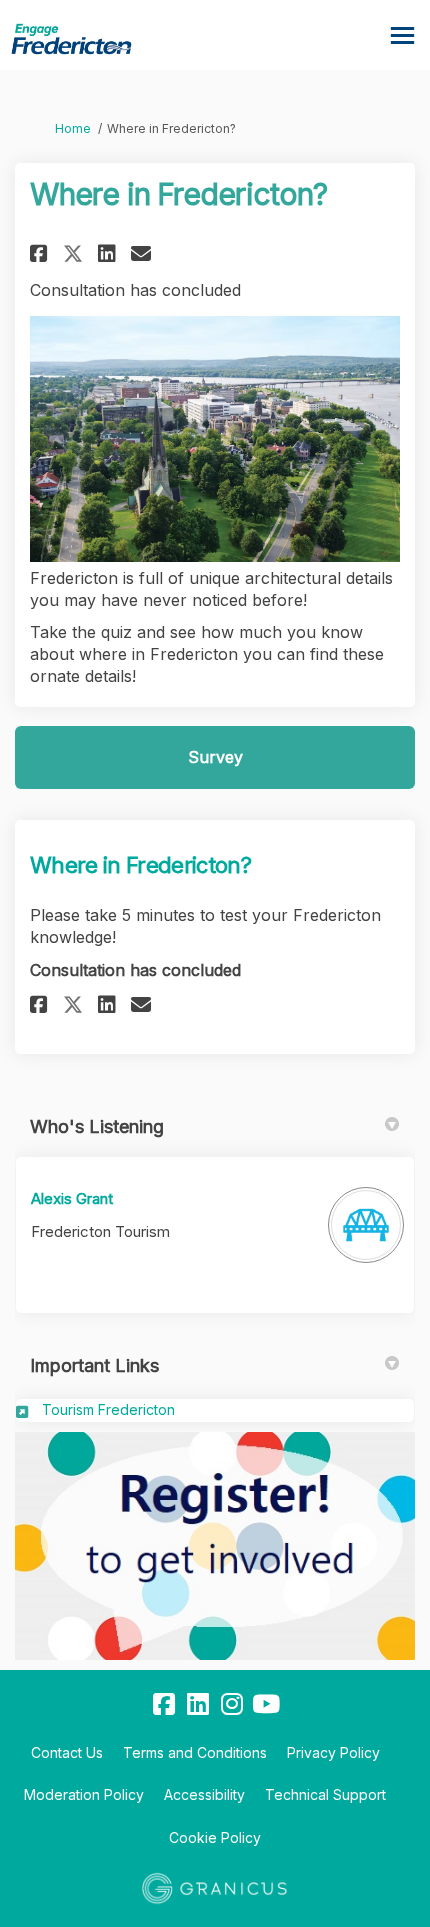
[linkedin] (198, 1705)
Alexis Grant (72, 1198)
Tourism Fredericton (108, 1409)
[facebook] (164, 1705)
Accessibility (204, 1794)
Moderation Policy (84, 1794)
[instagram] (232, 1705)
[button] (41, 253)
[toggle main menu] (402, 35)
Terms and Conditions (195, 1752)
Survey (215, 757)
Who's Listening (97, 1126)
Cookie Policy (215, 1837)
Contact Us (67, 1752)
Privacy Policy (333, 1752)
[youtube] (266, 1705)
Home (73, 128)
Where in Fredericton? (140, 865)
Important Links (94, 1365)
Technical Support (325, 1794)
